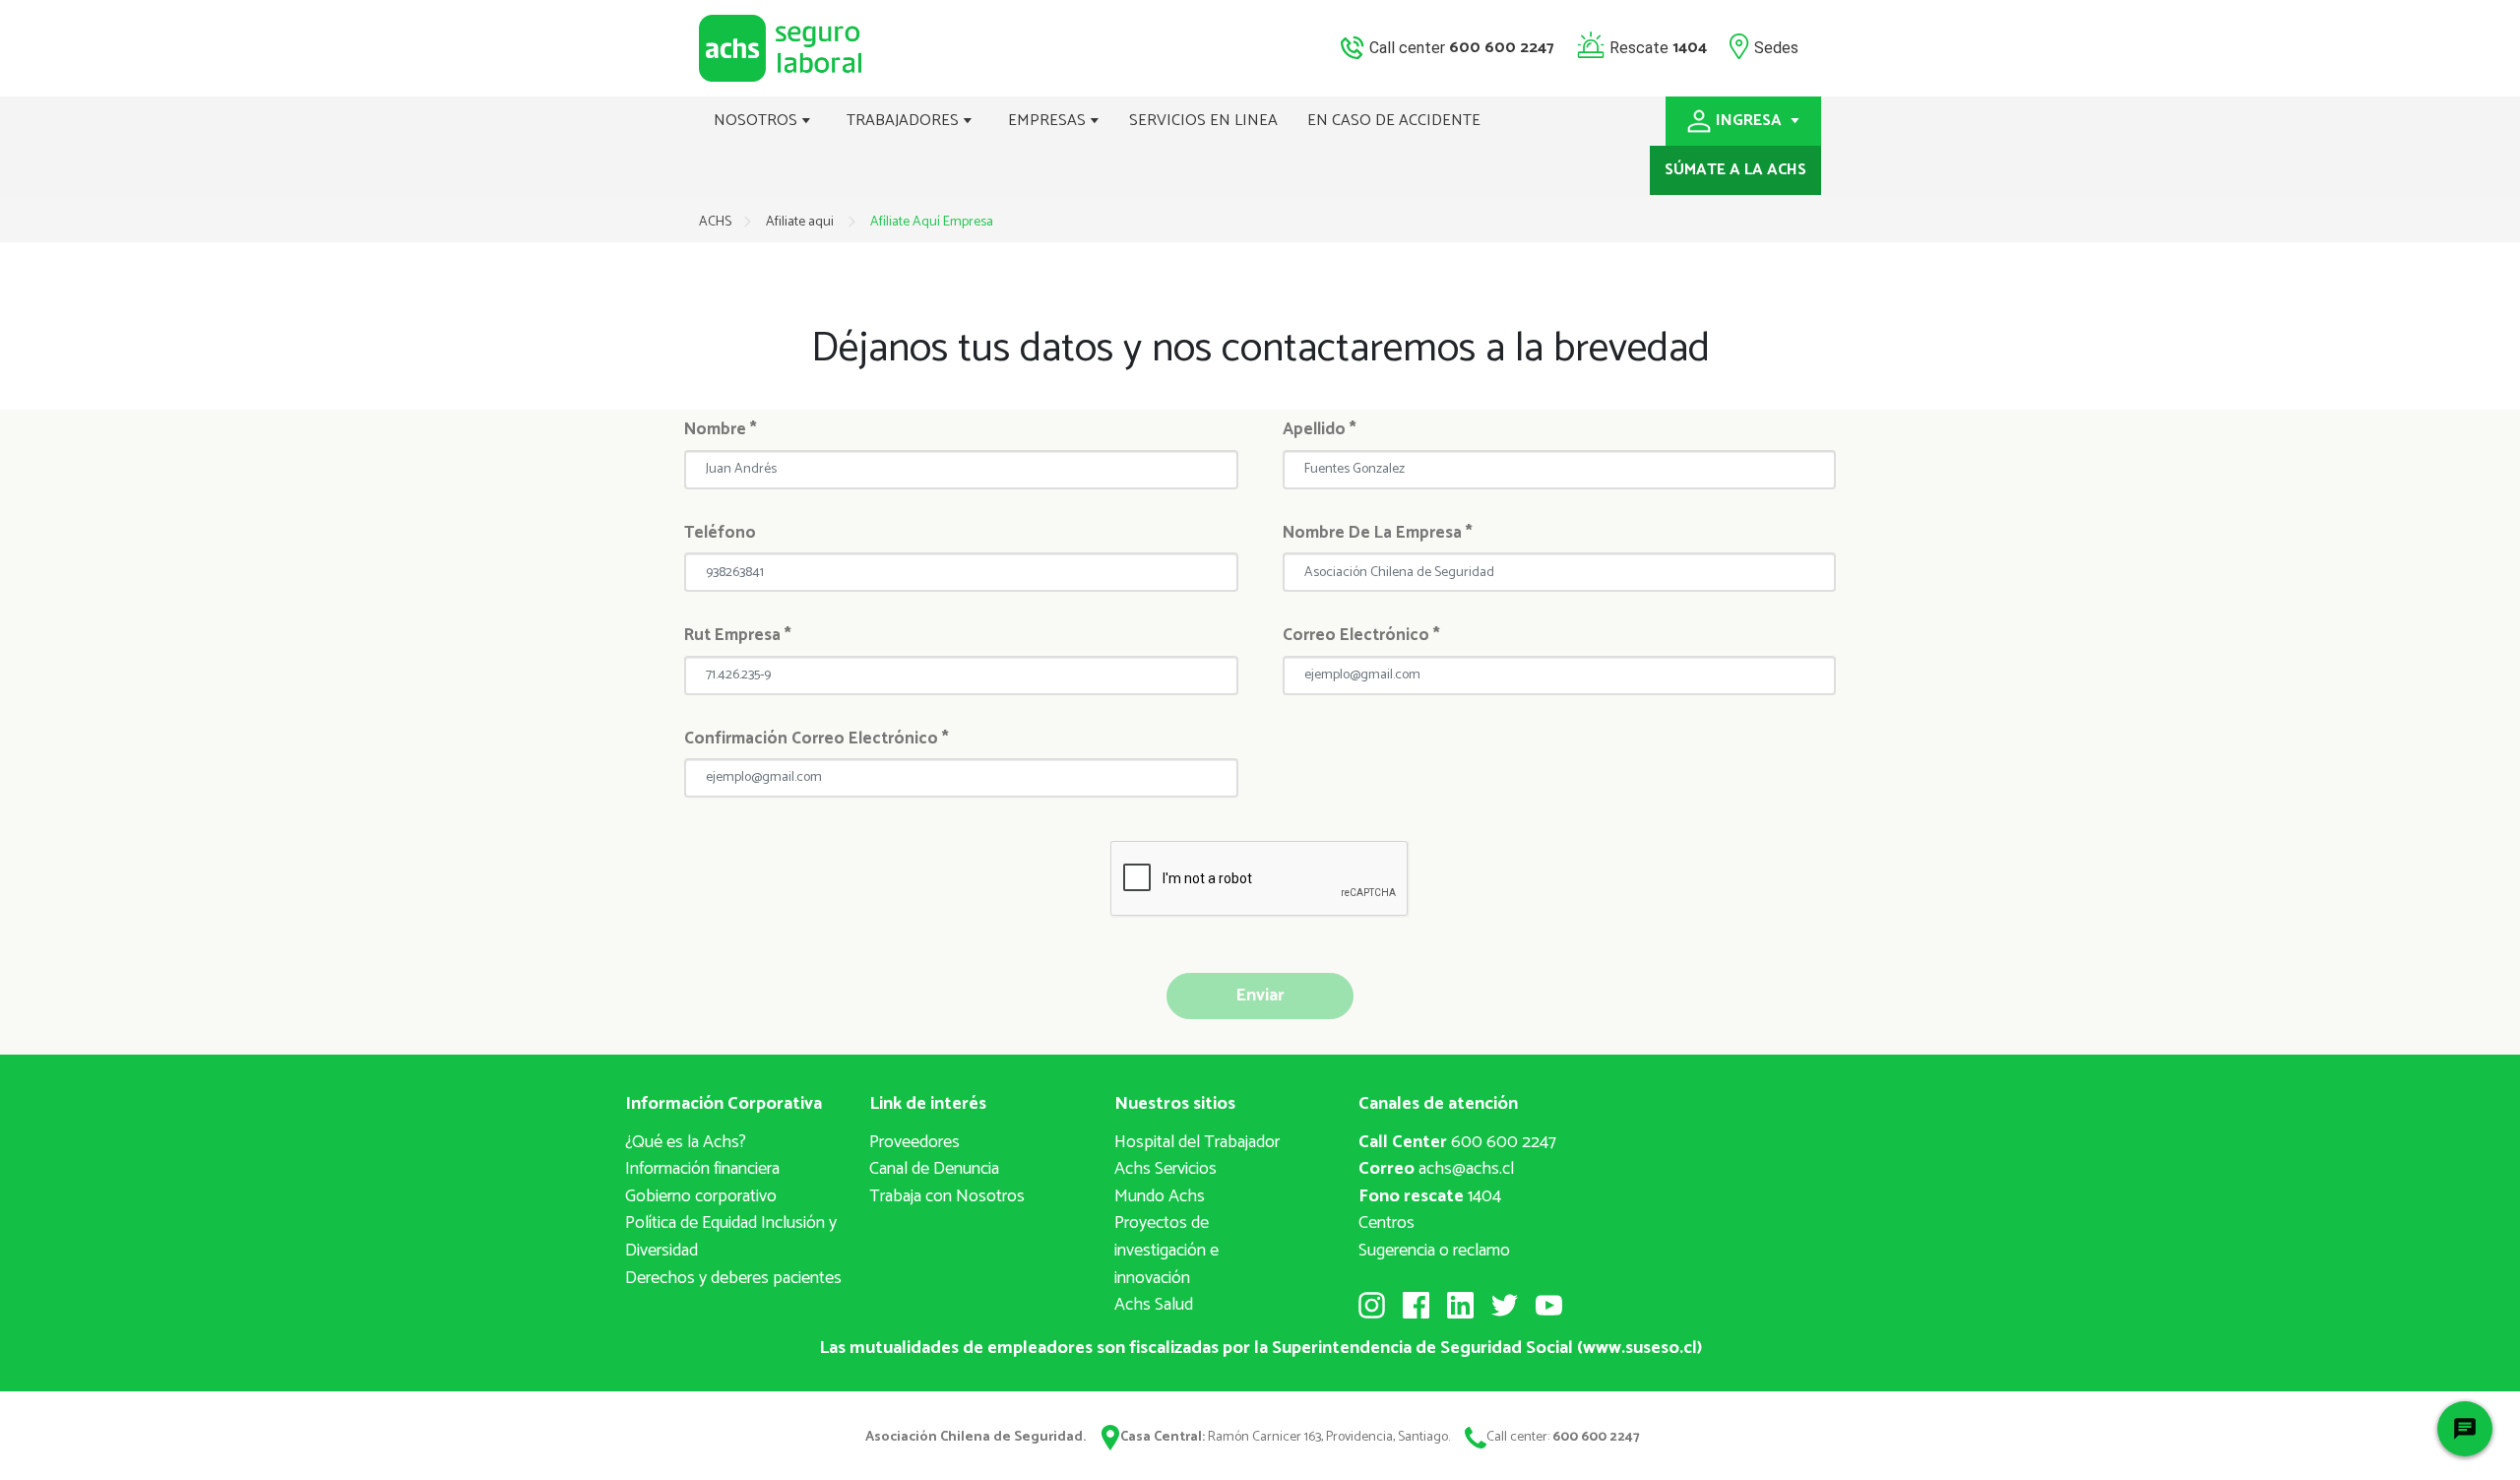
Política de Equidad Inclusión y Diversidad (731, 1237)
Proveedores (914, 1142)
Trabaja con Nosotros (947, 1196)
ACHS (715, 222)
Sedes (1776, 47)
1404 (1430, 1196)
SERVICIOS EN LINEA (1203, 121)
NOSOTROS (757, 121)
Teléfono (720, 533)
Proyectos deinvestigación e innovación (1166, 1250)
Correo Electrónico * (1361, 635)
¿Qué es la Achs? (686, 1142)
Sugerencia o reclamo (1434, 1251)
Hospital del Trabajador (1197, 1142)
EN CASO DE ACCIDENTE (1394, 121)
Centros (1386, 1223)
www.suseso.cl (1640, 1348)
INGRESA (1751, 121)
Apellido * (1320, 429)
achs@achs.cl (1436, 1169)
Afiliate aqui (801, 222)
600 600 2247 (1457, 1142)
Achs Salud (1154, 1305)
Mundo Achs (1160, 1196)
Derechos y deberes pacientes (733, 1278)
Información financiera (702, 1169)
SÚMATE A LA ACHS (1735, 170)
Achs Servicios (1165, 1169)
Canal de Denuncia (934, 1169)
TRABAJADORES (905, 121)
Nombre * (721, 429)
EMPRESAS (1049, 121)
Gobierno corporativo (701, 1196)
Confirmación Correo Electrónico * (817, 739)
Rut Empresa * (738, 635)
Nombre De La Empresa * (1378, 533)
